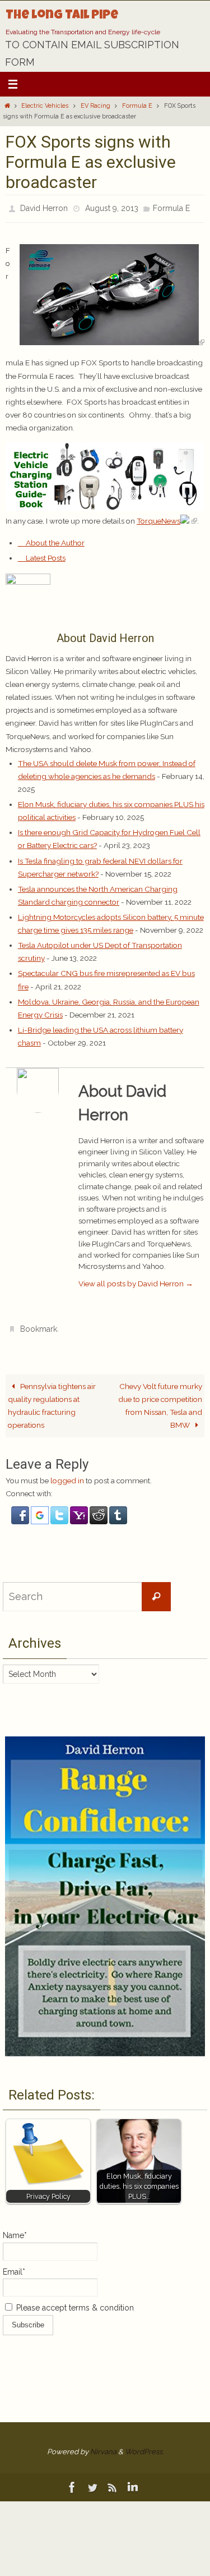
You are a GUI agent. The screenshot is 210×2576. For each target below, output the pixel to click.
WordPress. (144, 2445)
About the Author (54, 540)
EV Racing (95, 106)
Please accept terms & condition (74, 2302)
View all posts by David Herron (136, 1280)
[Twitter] (92, 2481)
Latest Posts (45, 555)
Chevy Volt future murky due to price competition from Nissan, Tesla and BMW (160, 1399)
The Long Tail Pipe (62, 16)
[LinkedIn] (133, 2481)
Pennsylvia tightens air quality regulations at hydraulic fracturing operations (52, 1399)
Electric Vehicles (45, 106)
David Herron (44, 207)
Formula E (137, 106)
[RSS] (113, 2481)
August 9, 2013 (112, 207)
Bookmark (39, 1325)
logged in (67, 1474)
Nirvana (103, 2445)
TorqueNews (158, 518)
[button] (21, 1515)
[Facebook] (72, 2481)
